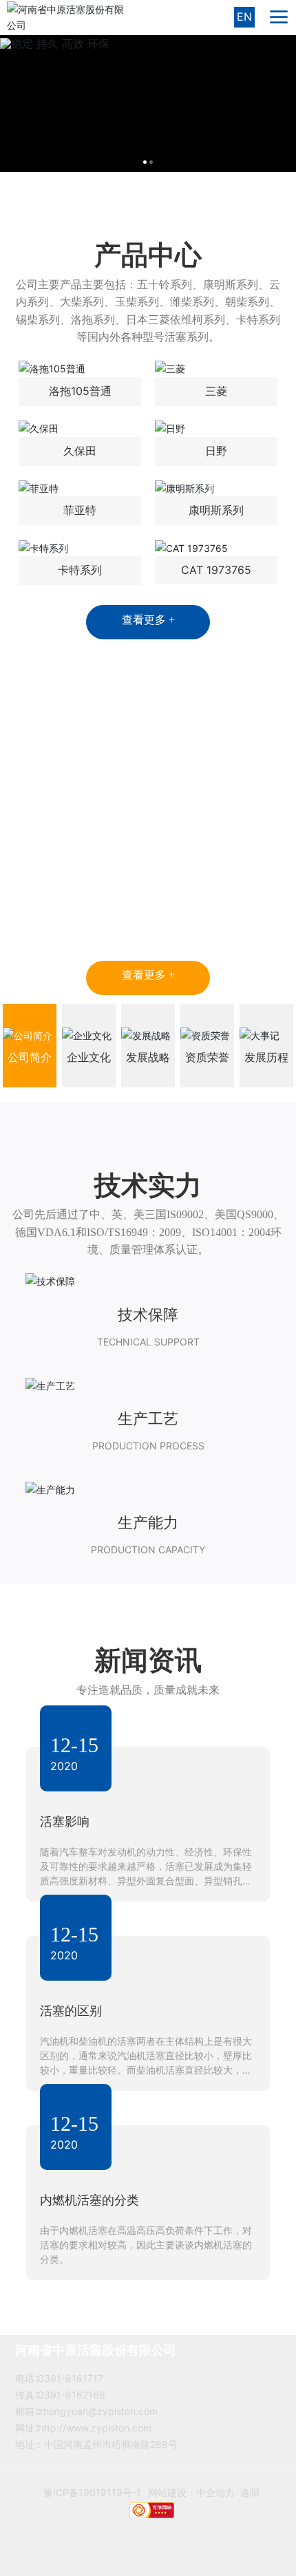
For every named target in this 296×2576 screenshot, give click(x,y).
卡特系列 (80, 570)
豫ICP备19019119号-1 (92, 2506)
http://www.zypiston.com (95, 2428)
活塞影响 (65, 1821)
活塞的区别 (71, 2011)
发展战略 (148, 1057)
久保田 (80, 451)
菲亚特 (80, 510)
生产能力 (148, 1522)
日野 (216, 451)
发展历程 (266, 1057)
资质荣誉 (207, 1057)
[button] (145, 162)
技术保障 (148, 1314)
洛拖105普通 (80, 391)
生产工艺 (148, 1418)
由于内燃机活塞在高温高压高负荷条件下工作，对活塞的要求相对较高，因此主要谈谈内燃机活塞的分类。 (146, 2245)
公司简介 (30, 1057)
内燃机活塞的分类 (89, 2200)
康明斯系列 (216, 510)
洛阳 (250, 2506)
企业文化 (89, 1057)
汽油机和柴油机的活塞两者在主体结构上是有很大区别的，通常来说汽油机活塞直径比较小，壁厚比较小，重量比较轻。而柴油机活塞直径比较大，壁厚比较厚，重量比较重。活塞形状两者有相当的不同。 (146, 2070)
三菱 (216, 391)
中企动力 (215, 2506)
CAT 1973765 (216, 570)
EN (244, 17)
